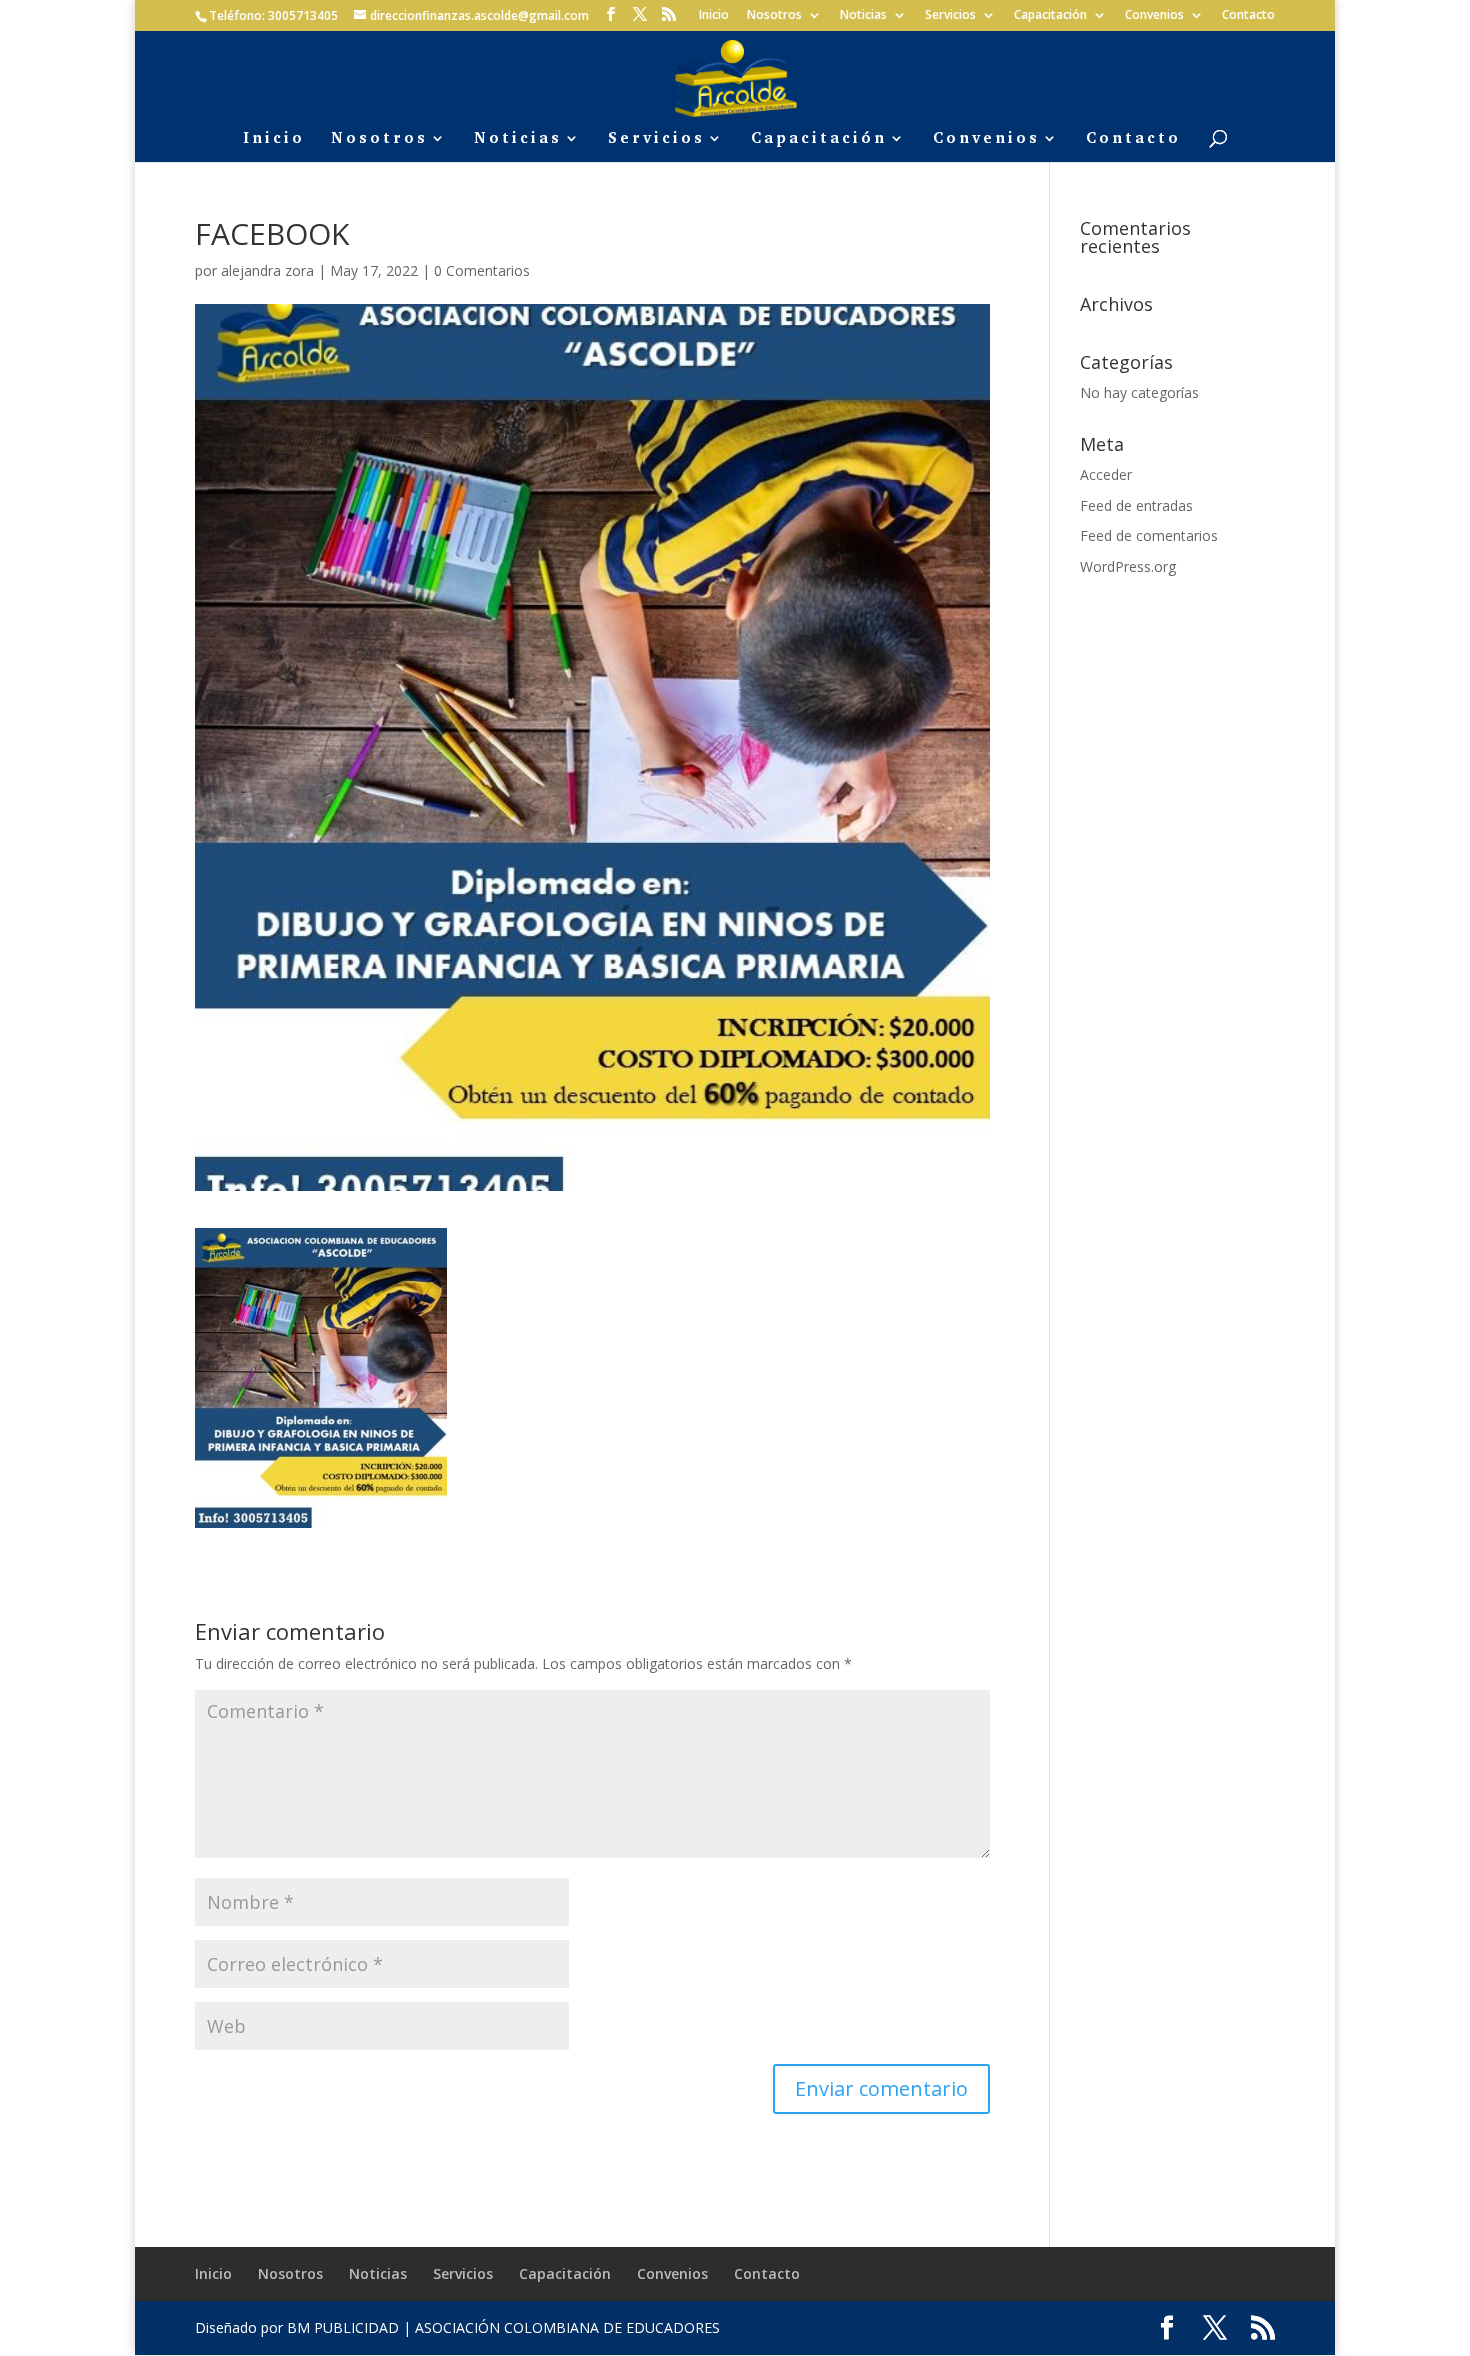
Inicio (714, 16)
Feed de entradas (1136, 505)
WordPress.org (1128, 566)
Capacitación (1050, 16)
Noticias (863, 16)
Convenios (1154, 16)
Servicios (950, 16)
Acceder (1106, 474)
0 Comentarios (482, 270)
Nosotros (774, 16)
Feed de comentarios (1149, 535)
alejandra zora (267, 270)
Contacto (1248, 16)
